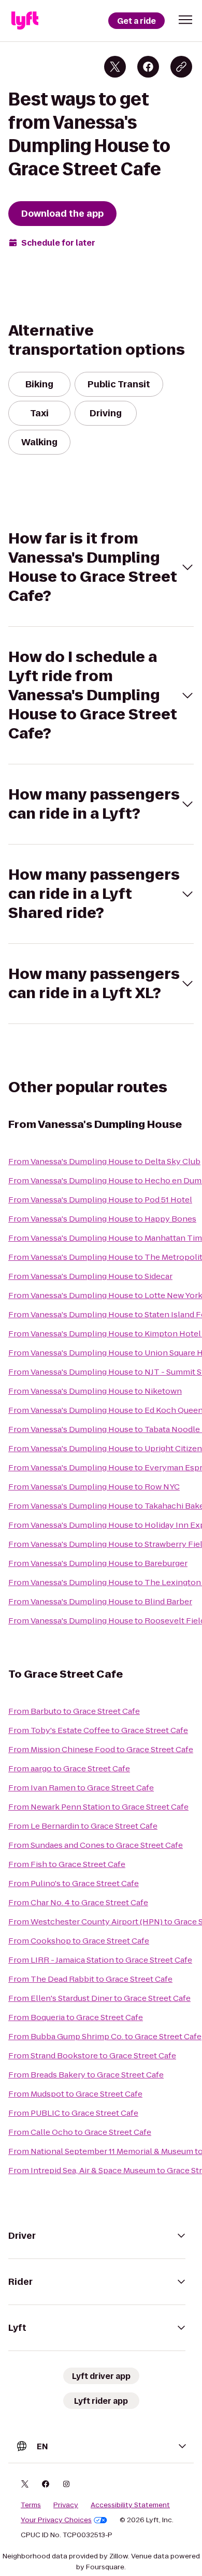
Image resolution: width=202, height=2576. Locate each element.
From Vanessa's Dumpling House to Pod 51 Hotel (100, 1200)
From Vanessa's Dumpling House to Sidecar (90, 1276)
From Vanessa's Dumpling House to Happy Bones (102, 1219)
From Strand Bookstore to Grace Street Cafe (92, 2055)
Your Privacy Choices (56, 2520)
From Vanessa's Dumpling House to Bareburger (98, 1563)
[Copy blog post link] (181, 67)
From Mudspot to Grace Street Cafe (75, 2094)
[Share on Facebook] (148, 67)
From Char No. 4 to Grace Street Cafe (78, 1902)
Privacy (66, 2505)
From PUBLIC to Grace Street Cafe (73, 2113)
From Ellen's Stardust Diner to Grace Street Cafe (99, 1998)
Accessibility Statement (130, 2505)
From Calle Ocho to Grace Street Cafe (80, 2132)
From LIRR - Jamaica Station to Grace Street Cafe (100, 1960)
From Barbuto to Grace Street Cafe (74, 1711)
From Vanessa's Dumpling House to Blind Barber (100, 1601)
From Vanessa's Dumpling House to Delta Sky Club (104, 1161)
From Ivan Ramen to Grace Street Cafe (81, 1788)
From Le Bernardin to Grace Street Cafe (83, 1826)
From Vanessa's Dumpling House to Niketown (95, 1391)
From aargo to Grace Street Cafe (69, 1768)
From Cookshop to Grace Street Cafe (79, 1941)
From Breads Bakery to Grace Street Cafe (86, 2075)
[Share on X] (115, 67)
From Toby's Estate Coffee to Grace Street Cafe (98, 1730)
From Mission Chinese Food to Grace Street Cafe (101, 1749)
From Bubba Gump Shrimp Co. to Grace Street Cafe (105, 2036)
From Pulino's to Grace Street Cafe (74, 1883)
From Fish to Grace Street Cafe (67, 1864)
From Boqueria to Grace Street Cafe (76, 2017)
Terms (31, 2505)
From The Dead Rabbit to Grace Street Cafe (90, 1979)
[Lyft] (25, 21)
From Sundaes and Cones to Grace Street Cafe (96, 1845)
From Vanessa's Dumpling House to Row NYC (94, 1487)
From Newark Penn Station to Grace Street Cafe (98, 1807)
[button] (185, 20)
